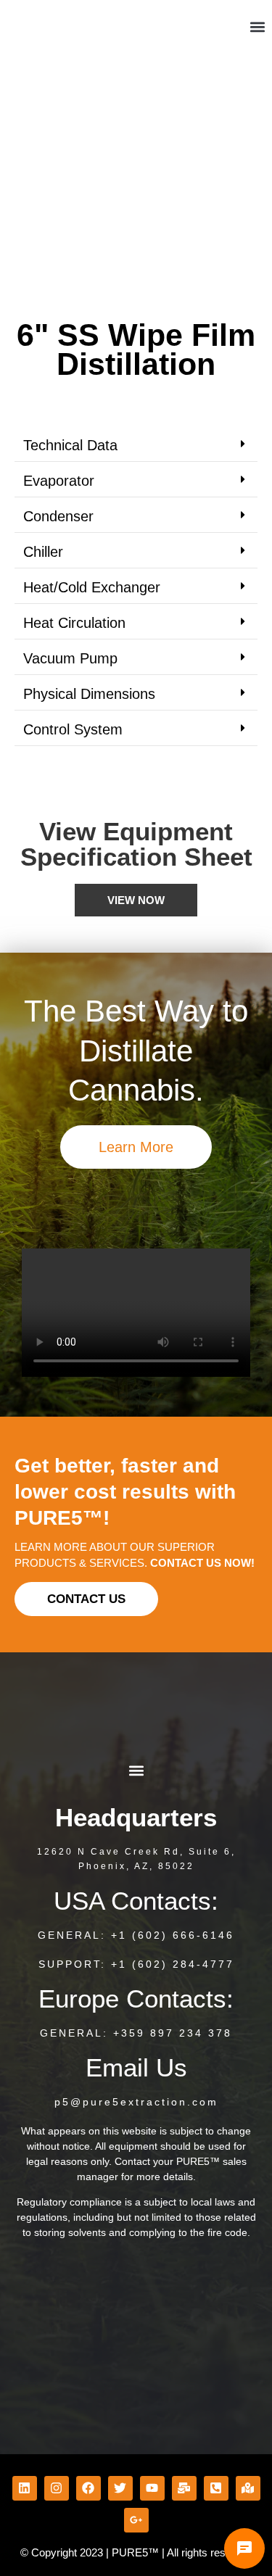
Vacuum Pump (70, 658)
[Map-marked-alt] (248, 2488)
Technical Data (70, 445)
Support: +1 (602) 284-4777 (136, 1964)
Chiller (43, 552)
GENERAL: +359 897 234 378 (136, 2033)
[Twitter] (120, 2488)
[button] (257, 27)
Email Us (136, 2067)
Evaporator (59, 481)
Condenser (58, 516)
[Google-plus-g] (136, 2520)
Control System (73, 729)
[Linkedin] (25, 2488)
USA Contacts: (136, 1901)
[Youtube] (152, 2488)
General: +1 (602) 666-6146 (136, 1935)
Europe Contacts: (136, 1999)
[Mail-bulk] (184, 2488)
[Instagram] (57, 2488)
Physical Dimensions (89, 694)
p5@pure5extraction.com (136, 2102)
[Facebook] (88, 2488)
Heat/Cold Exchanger (92, 587)
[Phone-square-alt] (216, 2488)
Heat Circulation (74, 623)
